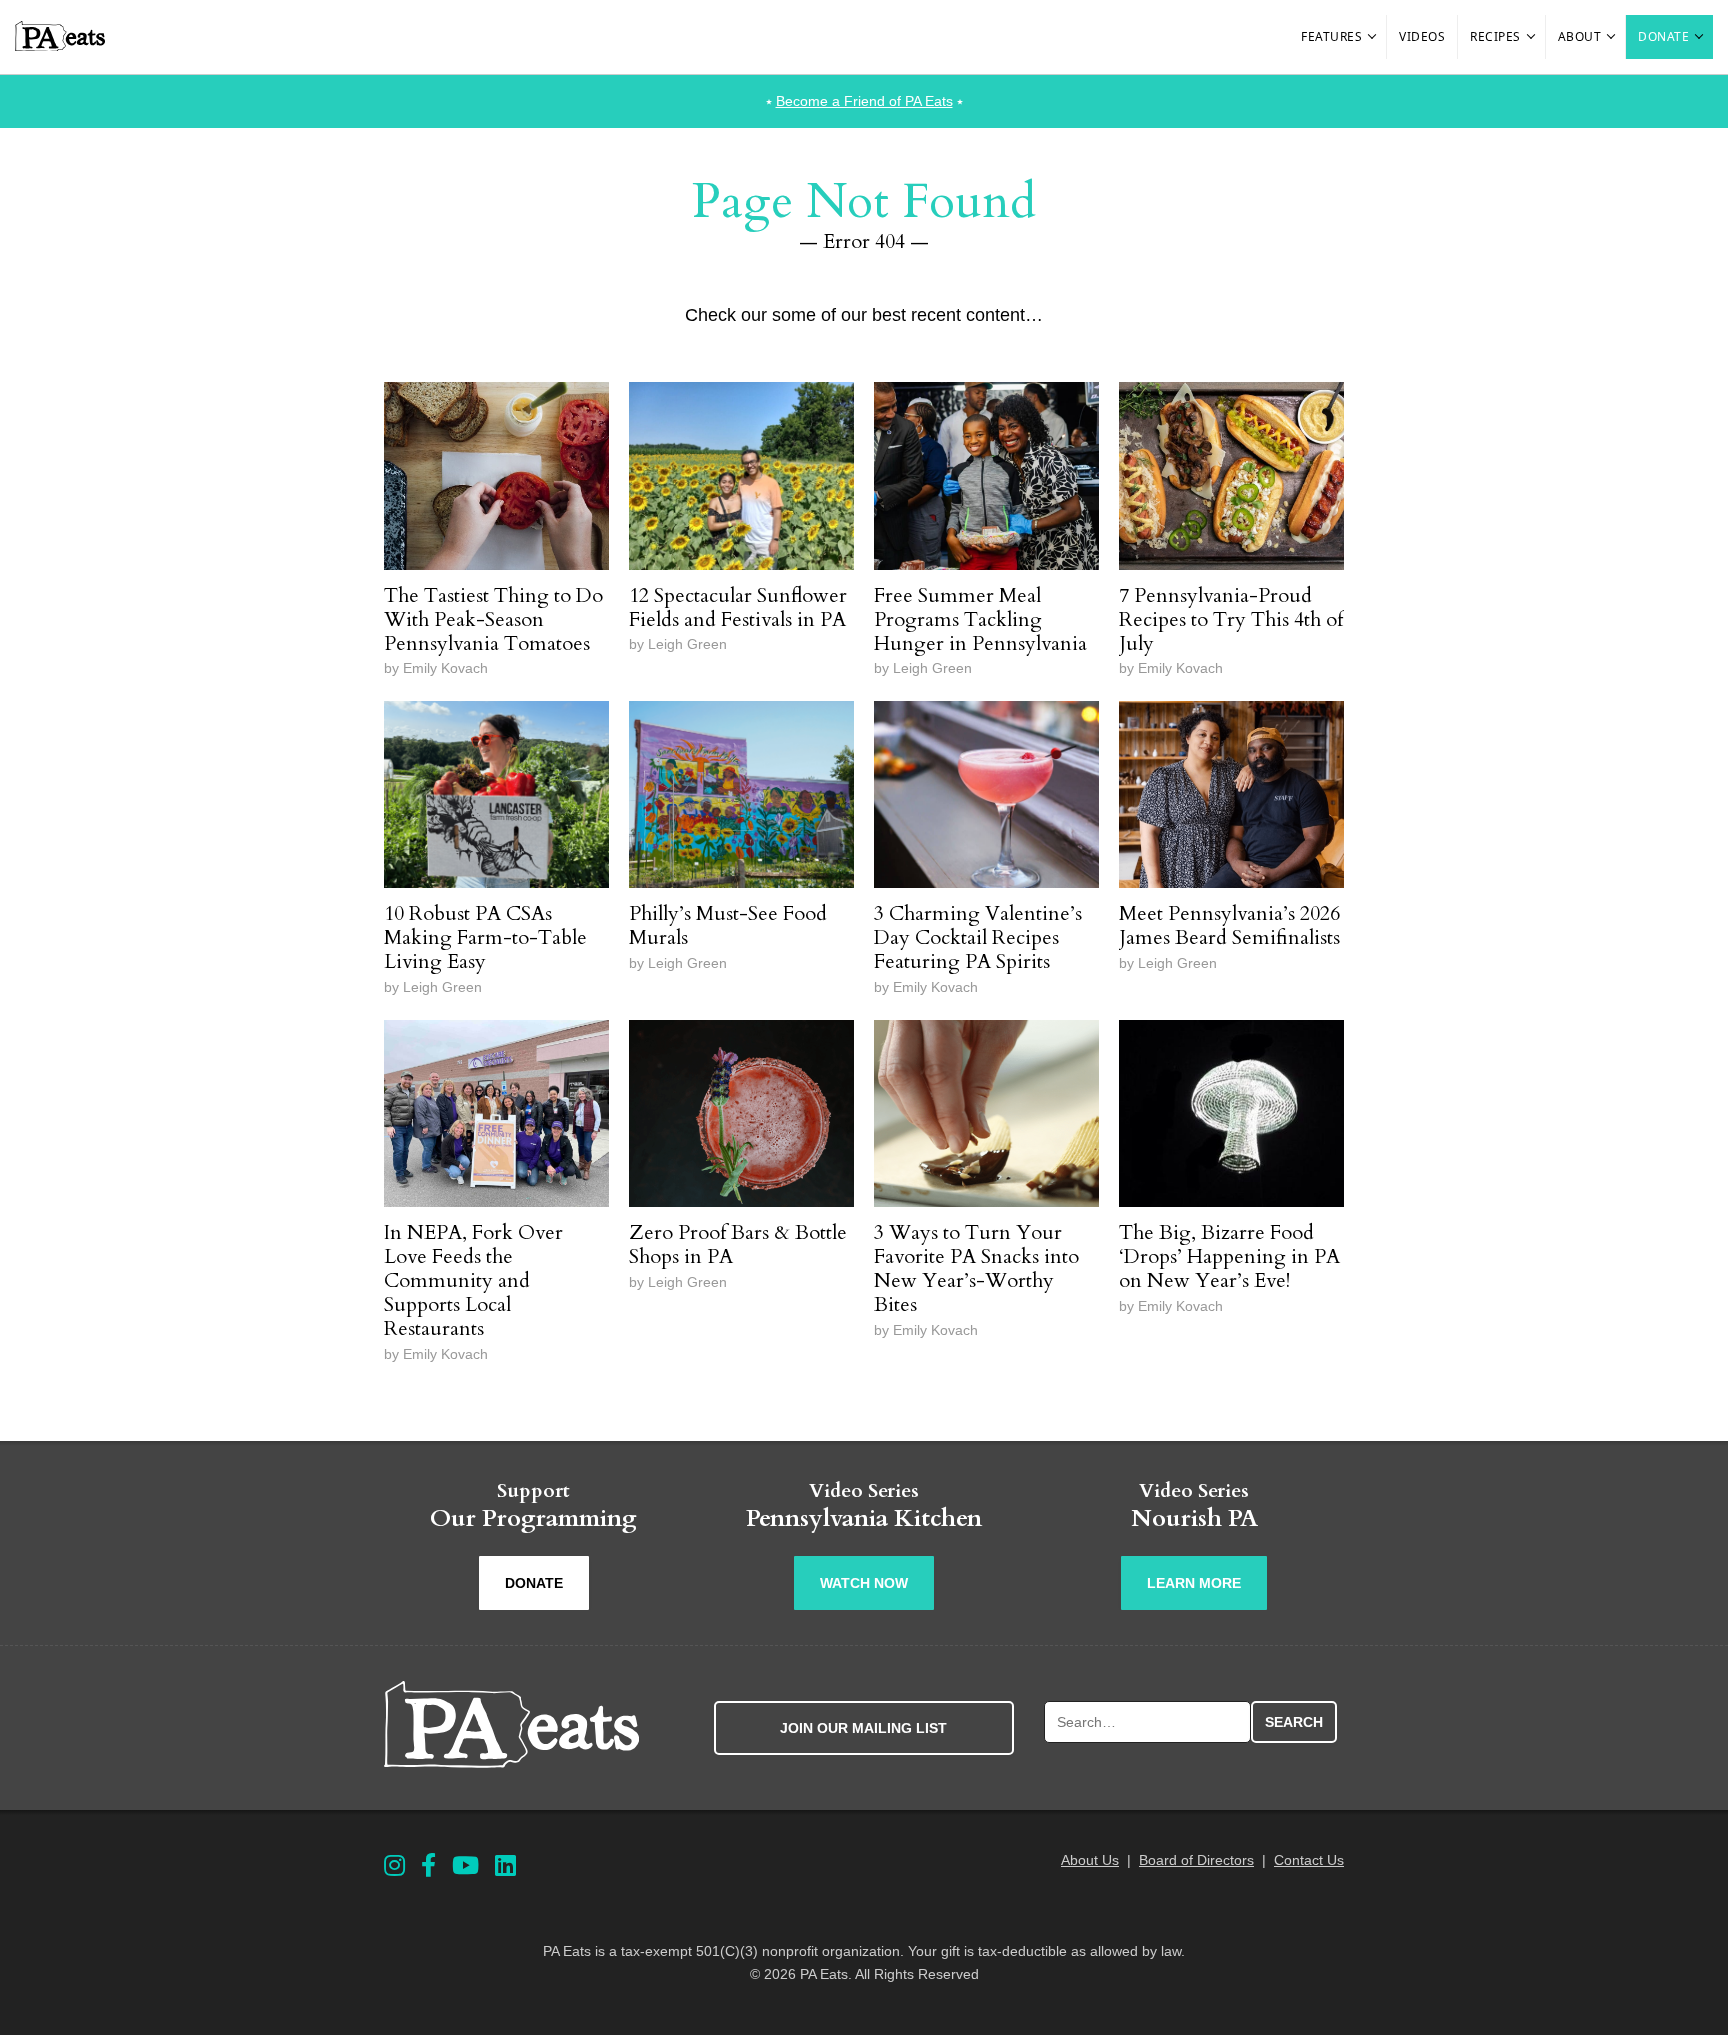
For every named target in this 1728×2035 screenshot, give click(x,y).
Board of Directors (1196, 1860)
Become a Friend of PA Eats (864, 101)
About (1580, 36)
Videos (1422, 36)
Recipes (1495, 36)
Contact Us (1309, 1860)
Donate (1663, 36)
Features (1331, 36)
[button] (1373, 37)
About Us (1090, 1860)
